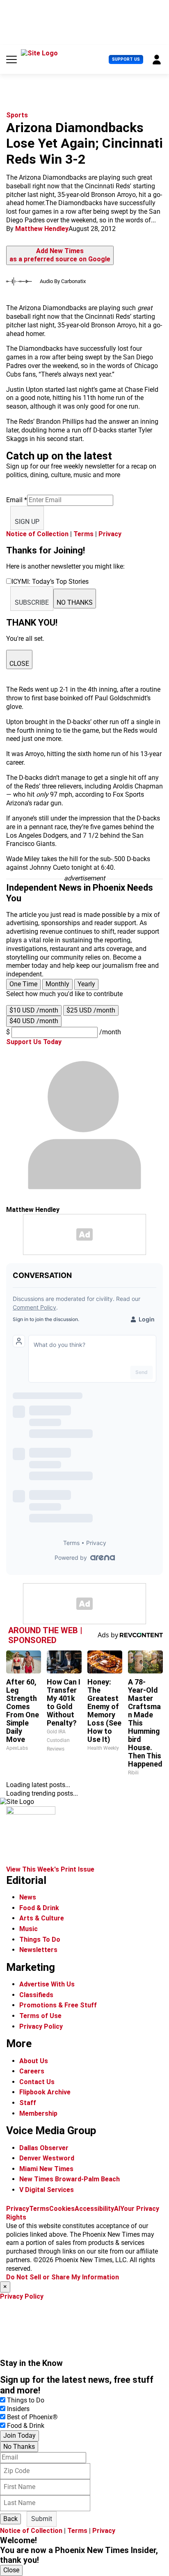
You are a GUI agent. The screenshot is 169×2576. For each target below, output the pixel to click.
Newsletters (38, 1950)
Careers (32, 2071)
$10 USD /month (34, 1010)
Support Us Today (34, 1042)
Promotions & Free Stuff (58, 2005)
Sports (17, 115)
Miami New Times (46, 2169)
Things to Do (26, 2400)
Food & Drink (39, 1908)
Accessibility (94, 2209)
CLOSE (19, 664)
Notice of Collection (37, 534)
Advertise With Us (47, 1984)
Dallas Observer (44, 2148)
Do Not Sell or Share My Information (63, 2277)
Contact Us (37, 2082)
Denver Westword (47, 2158)
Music (29, 1929)
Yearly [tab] (86, 984)
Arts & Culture (42, 1918)
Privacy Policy (41, 2026)
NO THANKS (75, 602)
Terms (83, 534)
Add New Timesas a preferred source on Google (60, 255)
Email (17, 500)
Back (10, 2519)
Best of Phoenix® (32, 2417)
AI (117, 2209)
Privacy (110, 534)
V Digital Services (47, 2190)
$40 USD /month (34, 1021)
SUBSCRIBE (32, 602)
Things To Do (40, 1939)
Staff (28, 2103)
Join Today (19, 2435)
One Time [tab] (23, 984)
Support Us (126, 59)
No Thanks (19, 2447)
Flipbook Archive (45, 2092)
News (28, 1897)
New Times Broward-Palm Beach (70, 2179)
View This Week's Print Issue (50, 1869)
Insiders (18, 2409)
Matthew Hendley (42, 229)
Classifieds (36, 1995)
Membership (38, 2113)
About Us (34, 2061)
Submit (42, 2519)
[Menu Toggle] (11, 59)
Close (11, 2570)
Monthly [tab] (57, 984)
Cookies (62, 2209)
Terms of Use (40, 2016)
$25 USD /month (91, 1010)
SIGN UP (27, 522)
